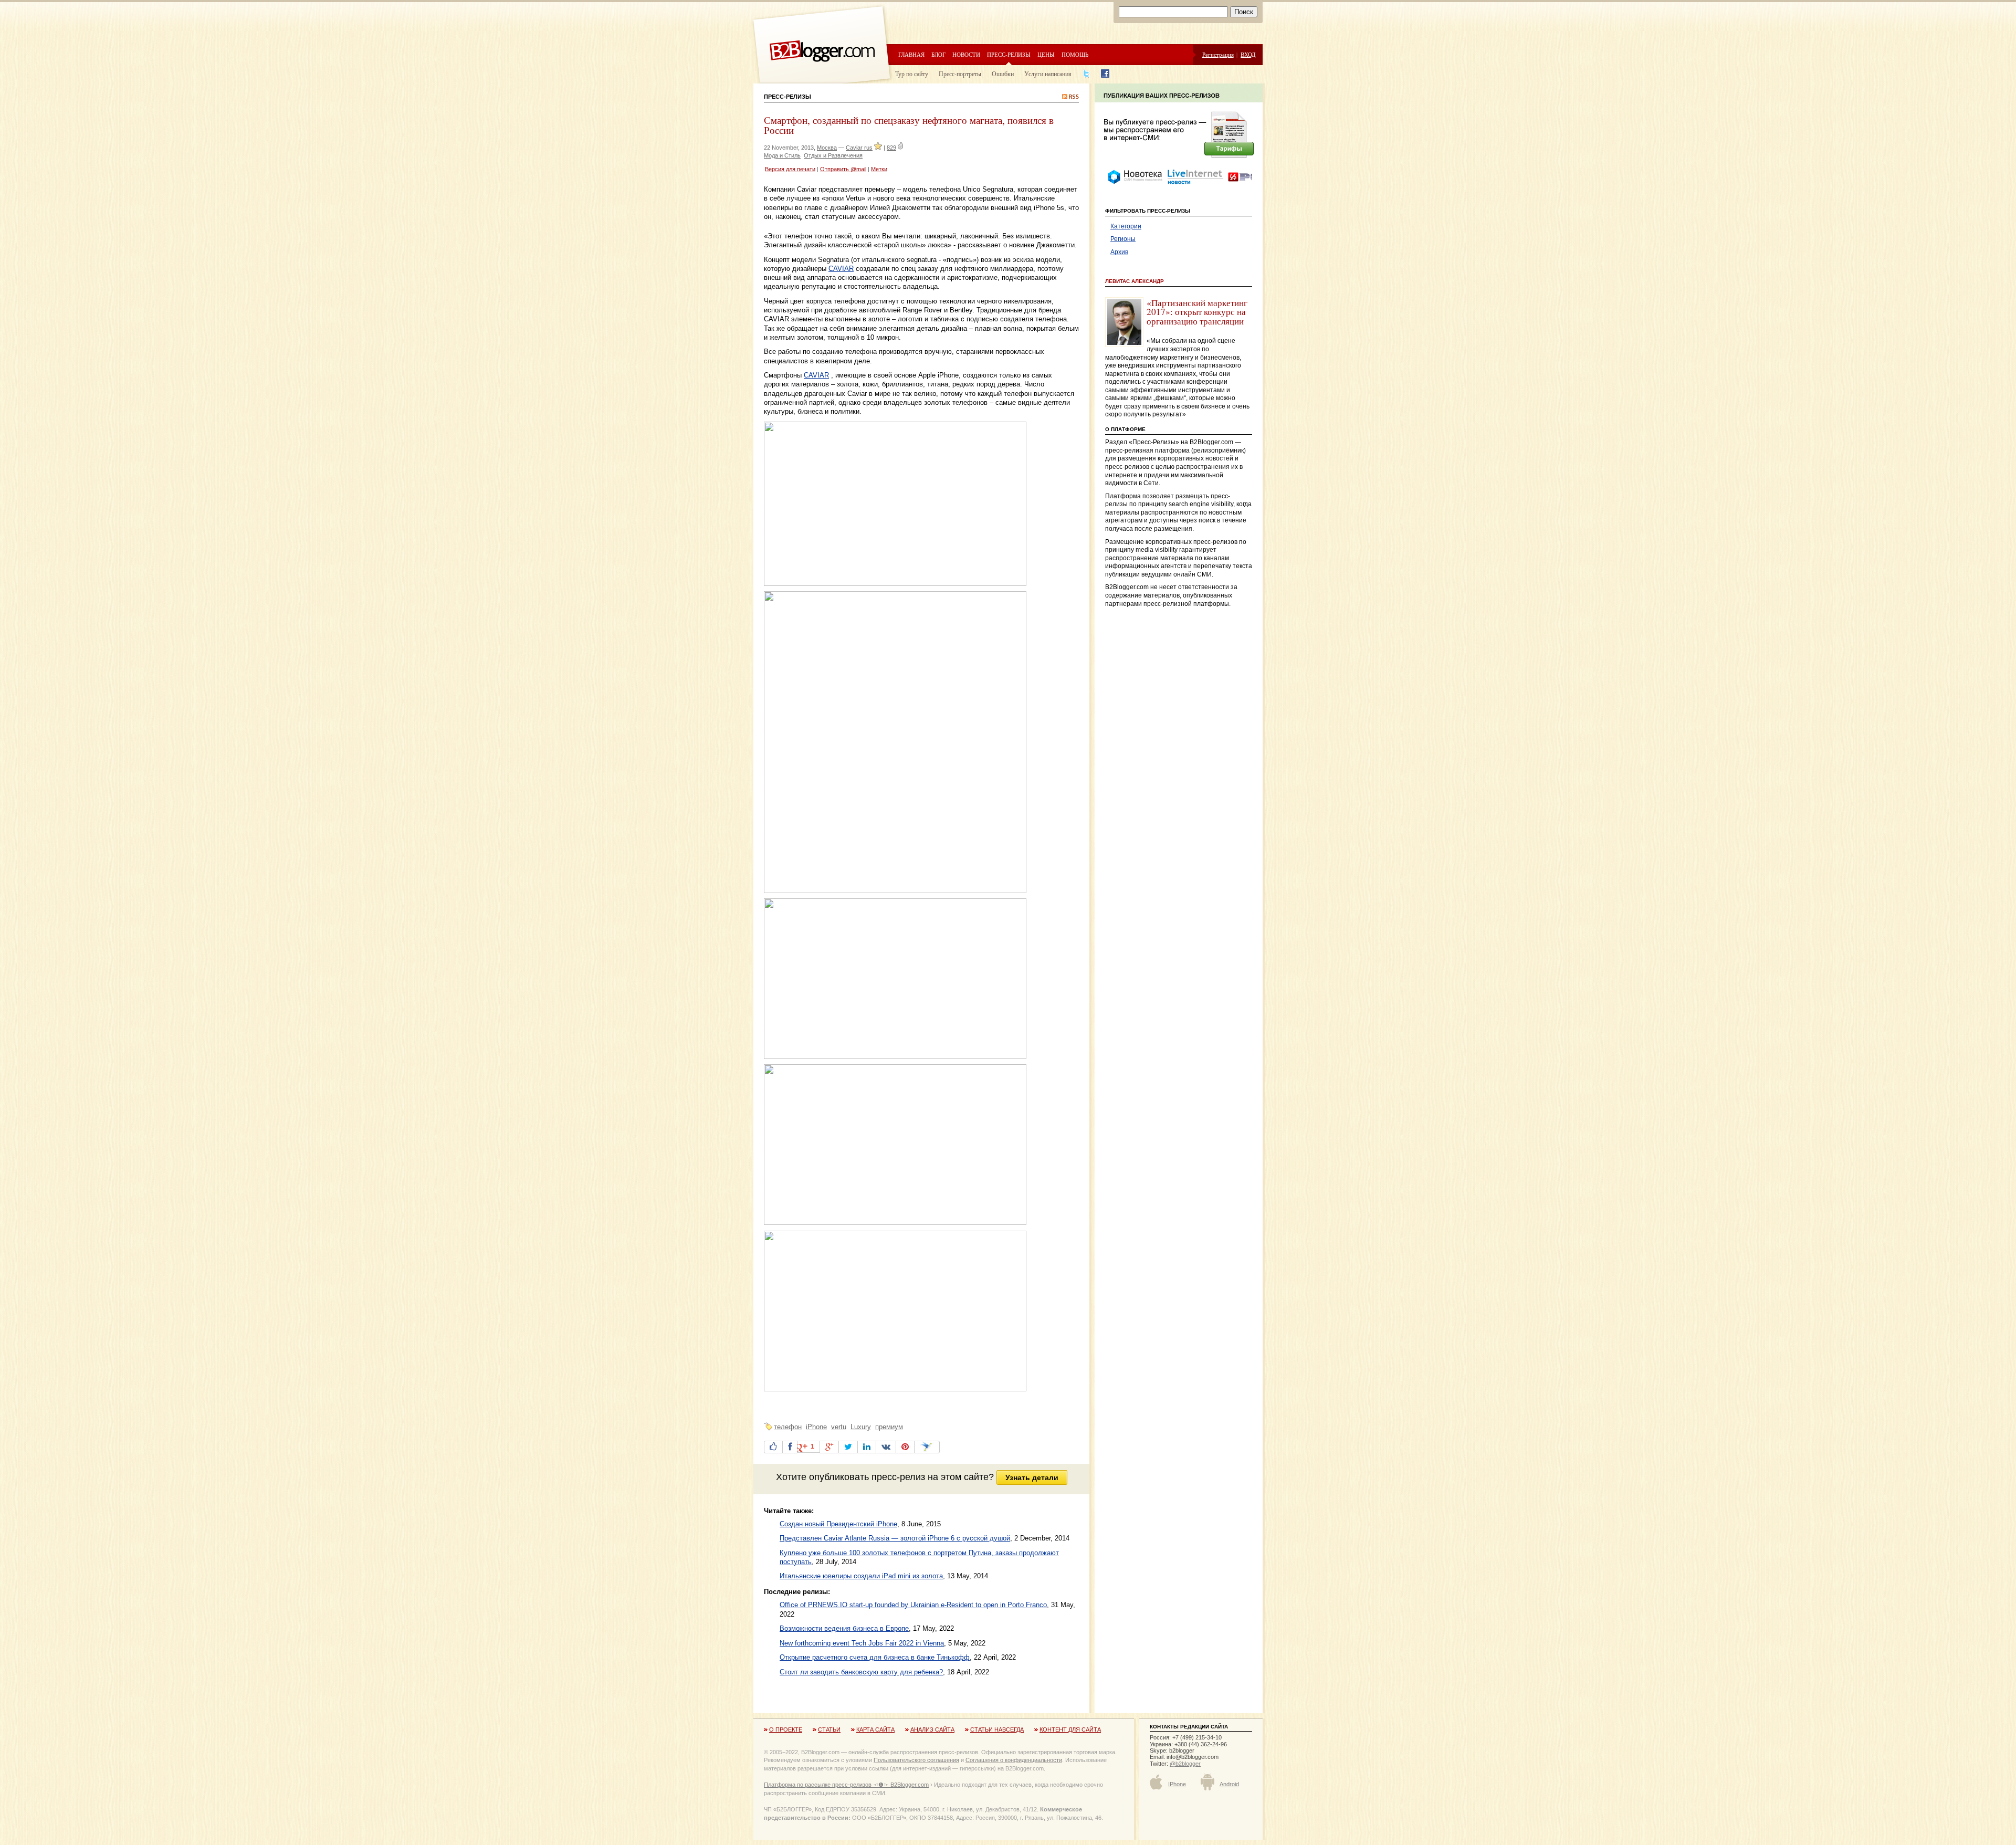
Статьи (829, 1729)
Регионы (1123, 239)
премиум (889, 1427)
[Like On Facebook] (773, 1447)
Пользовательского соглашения (916, 1760)
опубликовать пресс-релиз (867, 1477)
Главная (911, 54)
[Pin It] (905, 1447)
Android (1229, 1784)
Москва (827, 148)
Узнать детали (1032, 1477)
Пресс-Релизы (787, 97)
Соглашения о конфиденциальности (1014, 1760)
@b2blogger (1185, 1764)
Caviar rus (859, 148)
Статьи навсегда (997, 1729)
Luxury (861, 1427)
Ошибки (1003, 74)
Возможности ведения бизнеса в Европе (844, 1628)
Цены (1046, 54)
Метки (879, 169)
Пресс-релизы (1009, 54)
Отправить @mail (843, 169)
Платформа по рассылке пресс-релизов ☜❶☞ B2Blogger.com (846, 1785)
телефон (788, 1427)
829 (891, 148)
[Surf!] (927, 1447)
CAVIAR (841, 269)
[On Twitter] (848, 1447)
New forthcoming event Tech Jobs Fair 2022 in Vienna (862, 1643)
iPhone (816, 1427)
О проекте (786, 1729)
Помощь (1075, 54)
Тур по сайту (912, 74)
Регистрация (1218, 54)
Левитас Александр (1135, 281)
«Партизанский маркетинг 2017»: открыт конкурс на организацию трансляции (1197, 312)
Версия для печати (790, 169)
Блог (938, 54)
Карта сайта (875, 1729)
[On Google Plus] (829, 1447)
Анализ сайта (932, 1729)
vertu (839, 1427)
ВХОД (1248, 54)
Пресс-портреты (960, 74)
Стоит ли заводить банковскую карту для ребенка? (861, 1672)
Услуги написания (1048, 74)
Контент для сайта (1070, 1729)
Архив (1119, 252)
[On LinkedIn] (867, 1447)
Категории (1126, 226)
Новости (966, 54)
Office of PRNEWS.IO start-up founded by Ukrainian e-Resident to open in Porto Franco (913, 1605)
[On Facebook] (790, 1447)
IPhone (1177, 1784)
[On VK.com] (886, 1447)
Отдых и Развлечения (833, 155)
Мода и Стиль (782, 155)
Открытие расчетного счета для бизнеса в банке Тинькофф (875, 1657)
